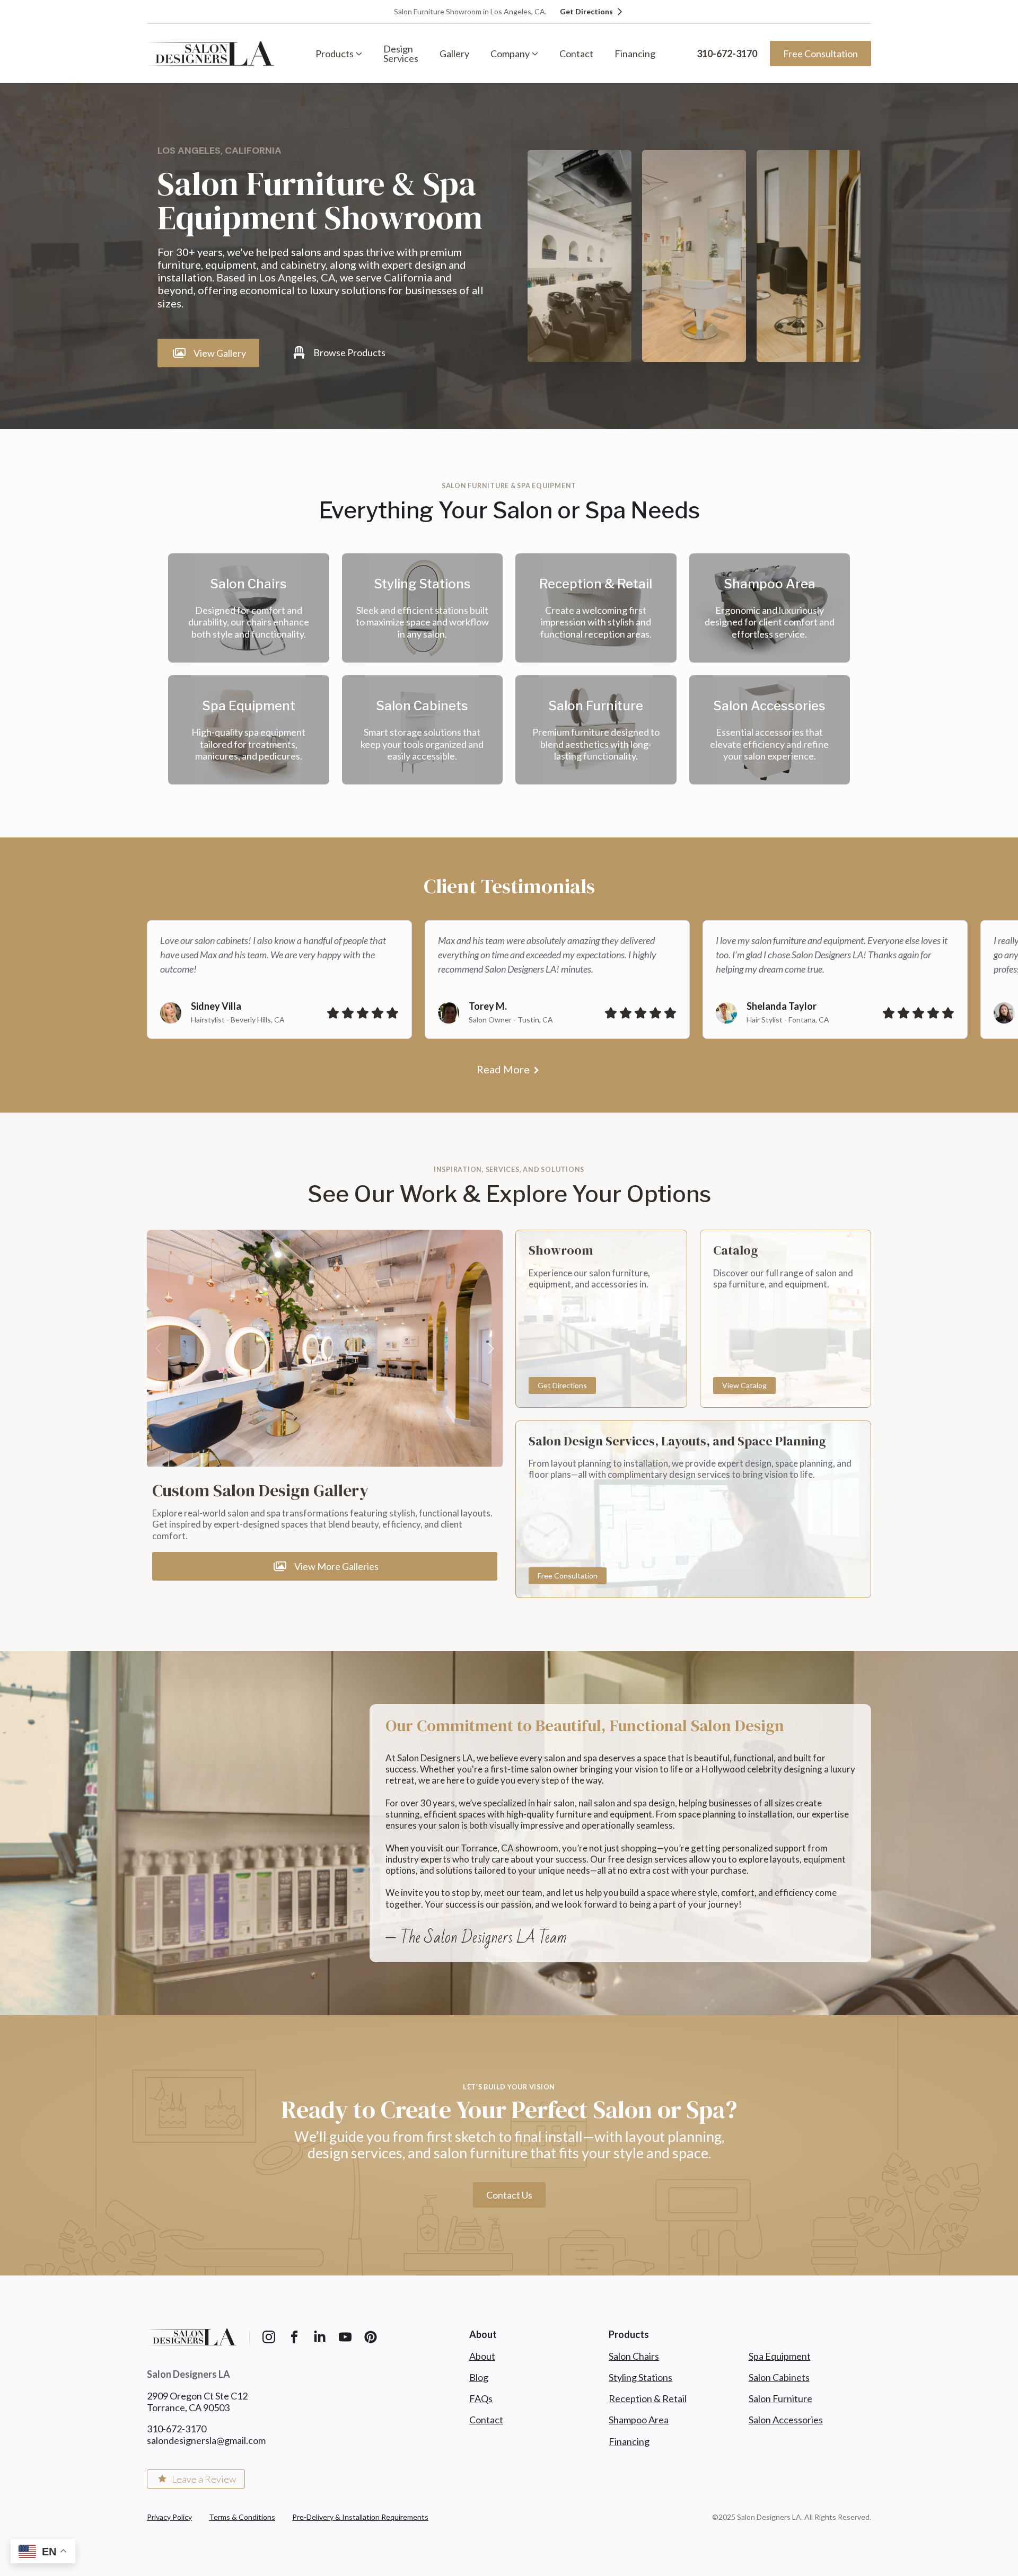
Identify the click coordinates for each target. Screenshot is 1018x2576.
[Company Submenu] (539, 54)
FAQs (481, 2398)
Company (510, 54)
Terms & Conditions (242, 2517)
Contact (576, 54)
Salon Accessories (786, 2420)
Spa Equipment (780, 2356)
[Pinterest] (371, 2337)
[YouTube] (345, 2337)
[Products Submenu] (363, 54)
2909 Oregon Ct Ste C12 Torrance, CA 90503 (197, 2402)
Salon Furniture (780, 2398)
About (482, 2356)
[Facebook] (294, 2337)
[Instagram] (269, 2337)
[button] (491, 1348)
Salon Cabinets (779, 2377)
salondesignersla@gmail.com (206, 2440)
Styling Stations (640, 2377)
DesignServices (401, 54)
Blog (479, 2377)
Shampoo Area (639, 2420)
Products (335, 54)
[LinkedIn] (320, 2337)
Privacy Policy (169, 2517)
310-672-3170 (727, 54)
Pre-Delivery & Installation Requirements (360, 2517)
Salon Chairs (634, 2356)
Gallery (454, 54)
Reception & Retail (648, 2398)
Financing (635, 54)
